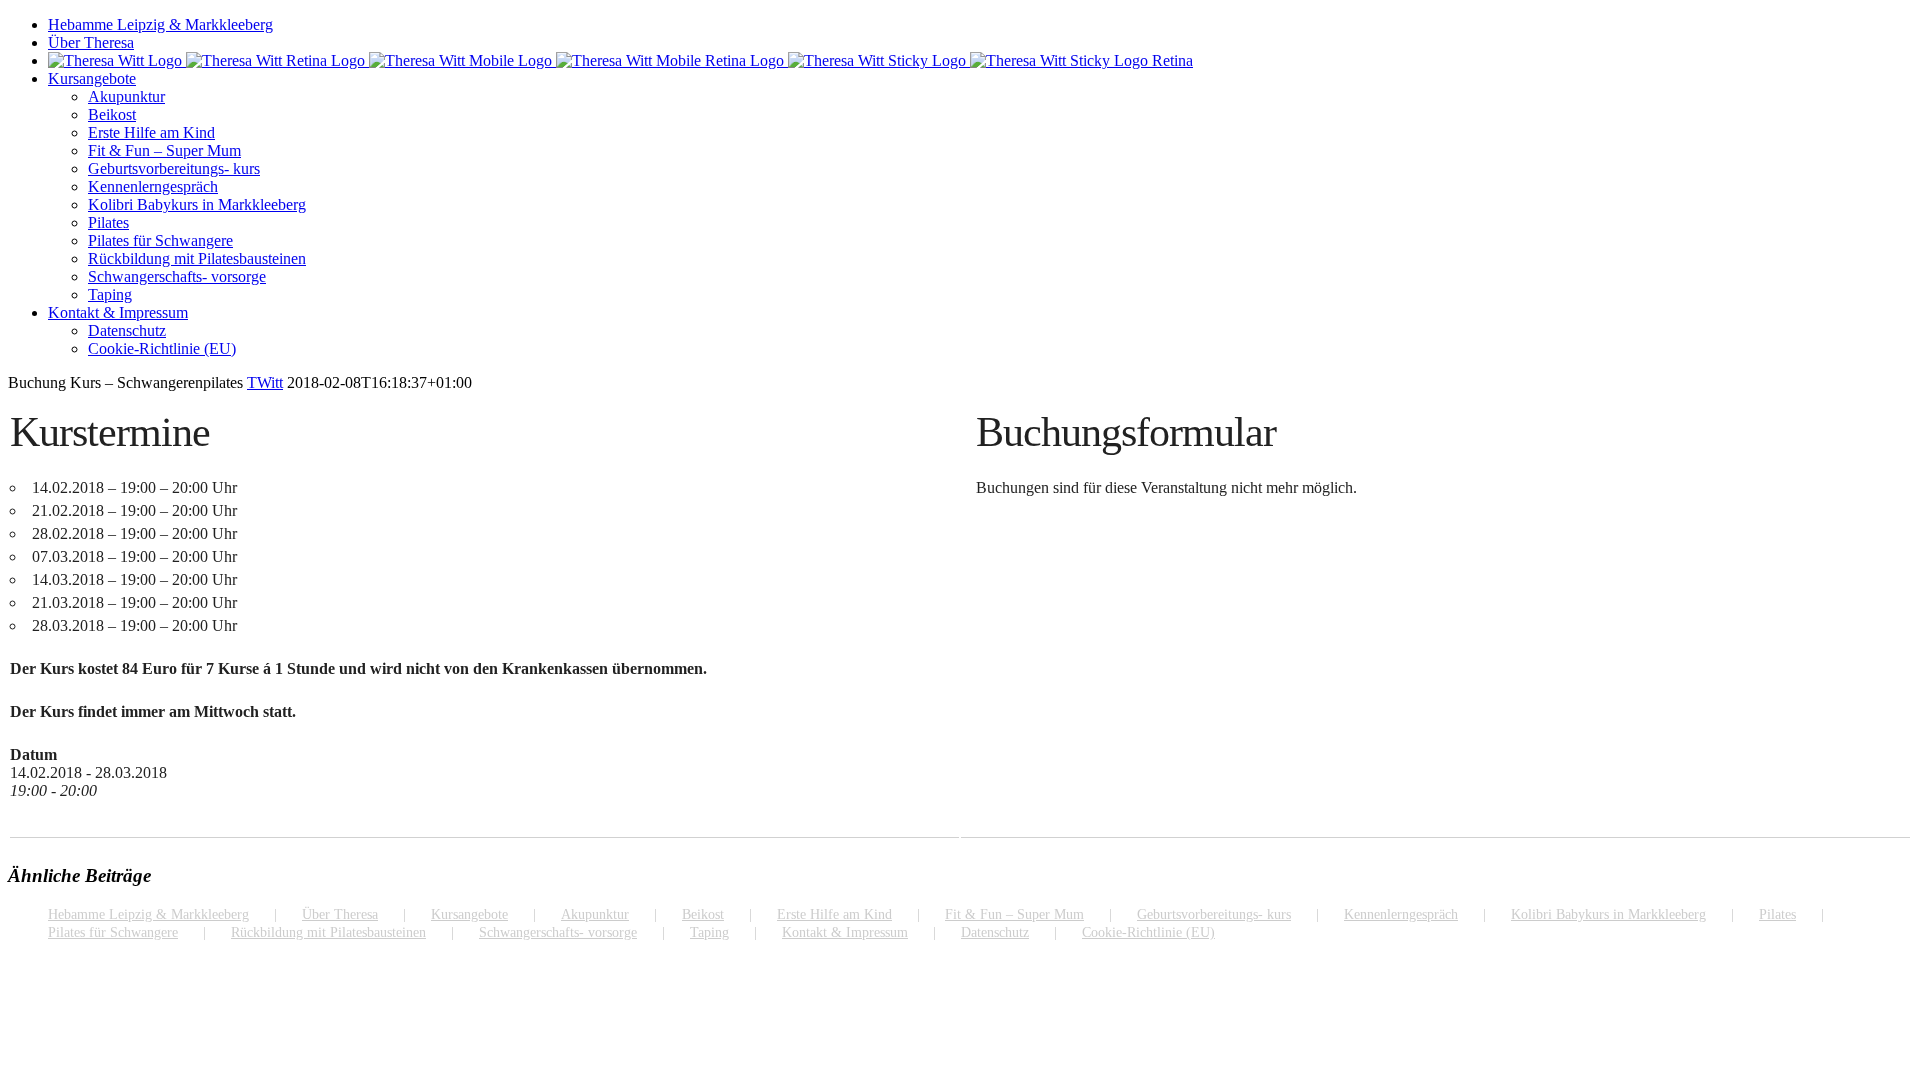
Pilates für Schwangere (113, 932)
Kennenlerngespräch (1401, 914)
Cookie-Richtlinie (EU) (1148, 932)
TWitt (265, 382)
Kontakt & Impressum (845, 932)
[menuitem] (980, 25)
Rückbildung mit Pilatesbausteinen (328, 932)
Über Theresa (340, 914)
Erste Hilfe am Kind (834, 914)
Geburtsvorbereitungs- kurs (1214, 914)
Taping (709, 932)
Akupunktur (595, 914)
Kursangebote (469, 914)
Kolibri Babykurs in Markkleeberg (1608, 914)
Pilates (1777, 914)
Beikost (703, 914)
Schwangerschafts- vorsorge (558, 932)
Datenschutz (995, 932)
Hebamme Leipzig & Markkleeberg (148, 914)
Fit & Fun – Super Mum (1014, 914)
